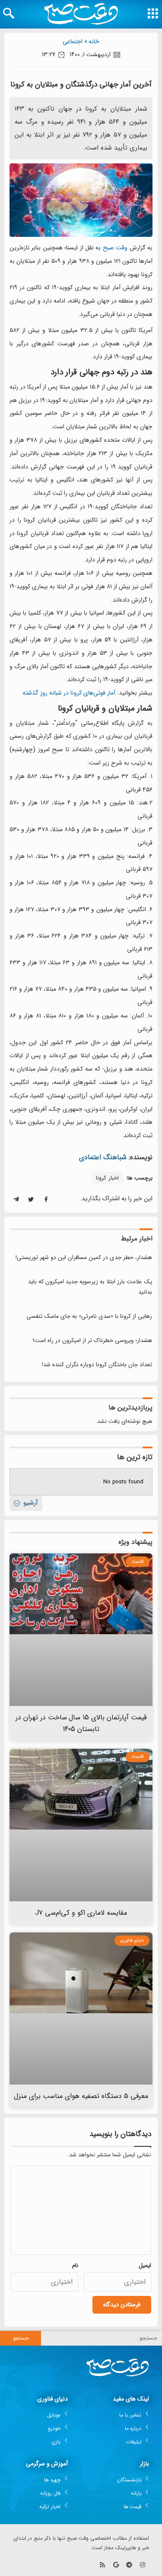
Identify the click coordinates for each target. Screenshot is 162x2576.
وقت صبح (115, 248)
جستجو (21, 2338)
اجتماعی (73, 41)
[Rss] (103, 2565)
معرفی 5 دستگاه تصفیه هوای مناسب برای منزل (81, 2096)
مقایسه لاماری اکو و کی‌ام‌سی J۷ (81, 1913)
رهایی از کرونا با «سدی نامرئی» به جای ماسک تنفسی (89, 1316)
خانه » (92, 41)
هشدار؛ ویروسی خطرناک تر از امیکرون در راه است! (92, 1341)
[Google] (116, 2565)
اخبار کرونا (107, 1178)
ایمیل (145, 2265)
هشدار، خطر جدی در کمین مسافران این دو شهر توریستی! (84, 1258)
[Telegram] (129, 2565)
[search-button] (9, 13)
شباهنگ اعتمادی (103, 1157)
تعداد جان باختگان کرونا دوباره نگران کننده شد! (97, 1365)
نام (75, 2265)
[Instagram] (142, 2565)
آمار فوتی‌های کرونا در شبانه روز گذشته (69, 693)
